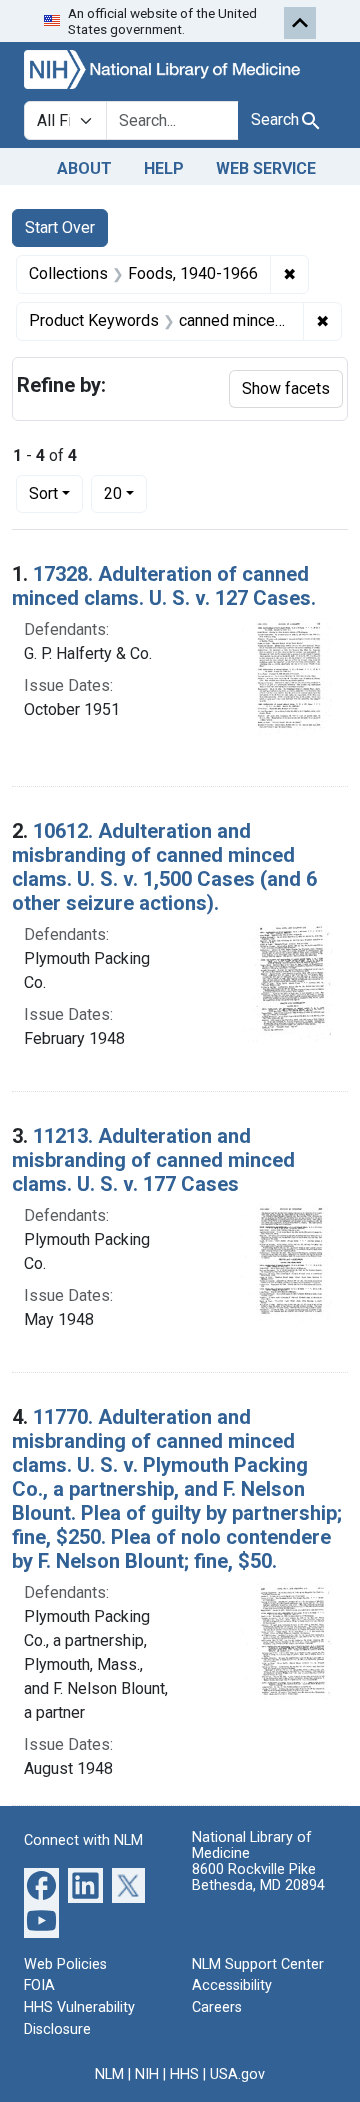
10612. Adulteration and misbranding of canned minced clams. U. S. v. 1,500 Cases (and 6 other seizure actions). (164, 867)
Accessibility (232, 1985)
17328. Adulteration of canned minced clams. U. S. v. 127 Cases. (164, 586)
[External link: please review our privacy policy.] (41, 1883)
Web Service (266, 168)
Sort (43, 493)
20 (125, 493)
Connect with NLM (83, 1840)
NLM (109, 2074)
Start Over (60, 227)
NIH (147, 2074)
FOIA (39, 1985)
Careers (217, 2007)
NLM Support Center (258, 1964)
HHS (184, 2074)
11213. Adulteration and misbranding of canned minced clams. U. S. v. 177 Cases (153, 1160)
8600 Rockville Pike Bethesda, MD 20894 (258, 1877)
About (84, 168)
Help (164, 168)
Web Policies (65, 1964)
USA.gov (237, 2074)
